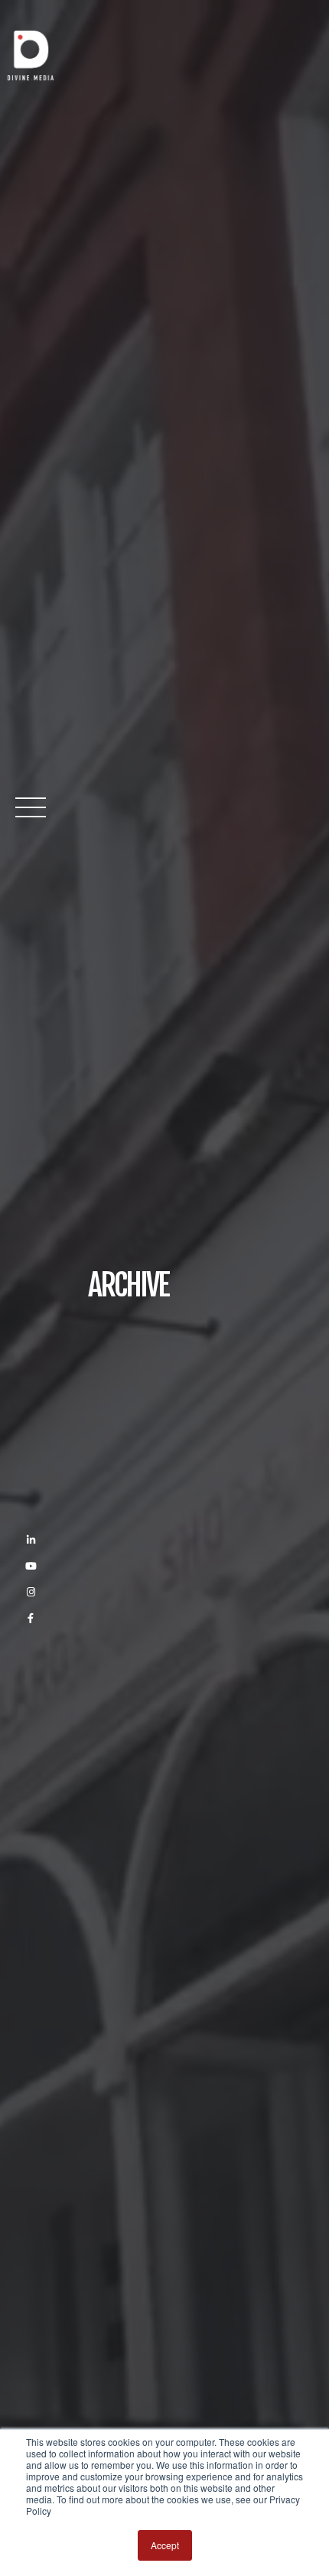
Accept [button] (165, 2545)
